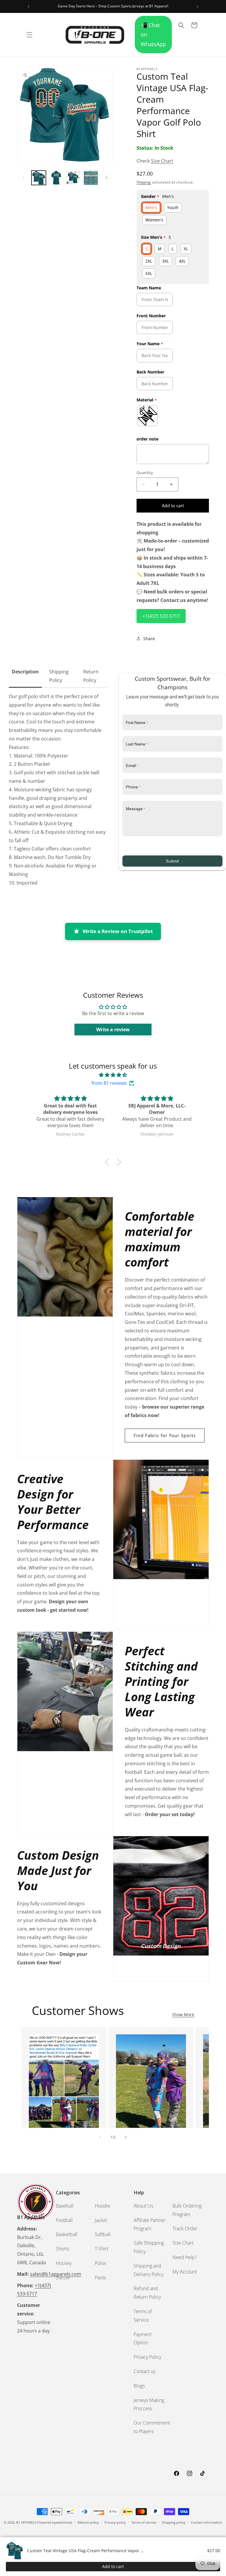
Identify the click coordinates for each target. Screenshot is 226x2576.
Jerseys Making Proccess (149, 2404)
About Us (143, 2206)
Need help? (185, 2257)
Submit (172, 861)
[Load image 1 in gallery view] (39, 178)
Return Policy (91, 676)
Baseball (65, 2206)
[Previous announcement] (29, 6)
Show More (183, 2014)
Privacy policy (115, 2522)
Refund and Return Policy (147, 2293)
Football (64, 2220)
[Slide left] (24, 178)
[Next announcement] (197, 6)
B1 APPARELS (26, 2522)
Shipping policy (174, 2522)
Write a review (113, 1030)
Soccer (63, 2278)
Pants (100, 2278)
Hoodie (103, 2206)
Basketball (67, 2234)
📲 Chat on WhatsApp (153, 35)
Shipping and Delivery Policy (149, 2270)
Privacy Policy (147, 2357)
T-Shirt (102, 2249)
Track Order (185, 2228)
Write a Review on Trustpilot (118, 931)
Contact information (207, 2522)
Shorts (63, 2249)
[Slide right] (107, 178)
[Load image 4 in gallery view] (91, 178)
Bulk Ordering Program (187, 2210)
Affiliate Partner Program (150, 2224)
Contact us (144, 2371)
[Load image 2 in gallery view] (56, 178)
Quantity (145, 473)
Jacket (101, 2220)
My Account (185, 2272)
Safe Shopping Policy (149, 2247)
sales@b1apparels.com (56, 2274)
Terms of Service (143, 2316)
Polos (100, 2263)
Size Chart (162, 161)
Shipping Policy (59, 676)
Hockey (64, 2263)
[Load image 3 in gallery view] (73, 178)
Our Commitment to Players (152, 2427)
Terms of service (144, 2522)
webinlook (64, 2522)
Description (25, 672)
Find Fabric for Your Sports (165, 1435)
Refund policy (88, 2522)
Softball (103, 2234)
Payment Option (143, 2339)
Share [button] (149, 639)
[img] (113, 1075)
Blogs (139, 2386)
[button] (29, 35)
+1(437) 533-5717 (161, 616)
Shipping (144, 182)
